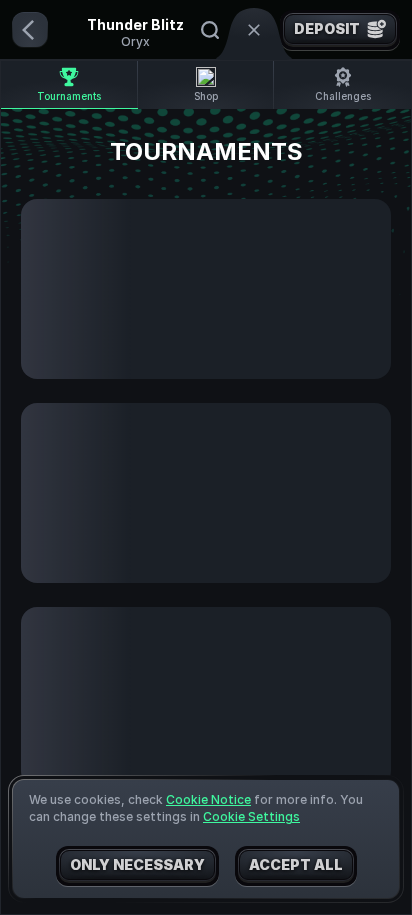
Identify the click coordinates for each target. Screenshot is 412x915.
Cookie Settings (251, 817)
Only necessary (137, 864)
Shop (206, 96)
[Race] (254, 30)
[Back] (30, 30)
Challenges (343, 96)
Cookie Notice (208, 799)
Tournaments (69, 96)
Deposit (327, 28)
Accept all (296, 864)
